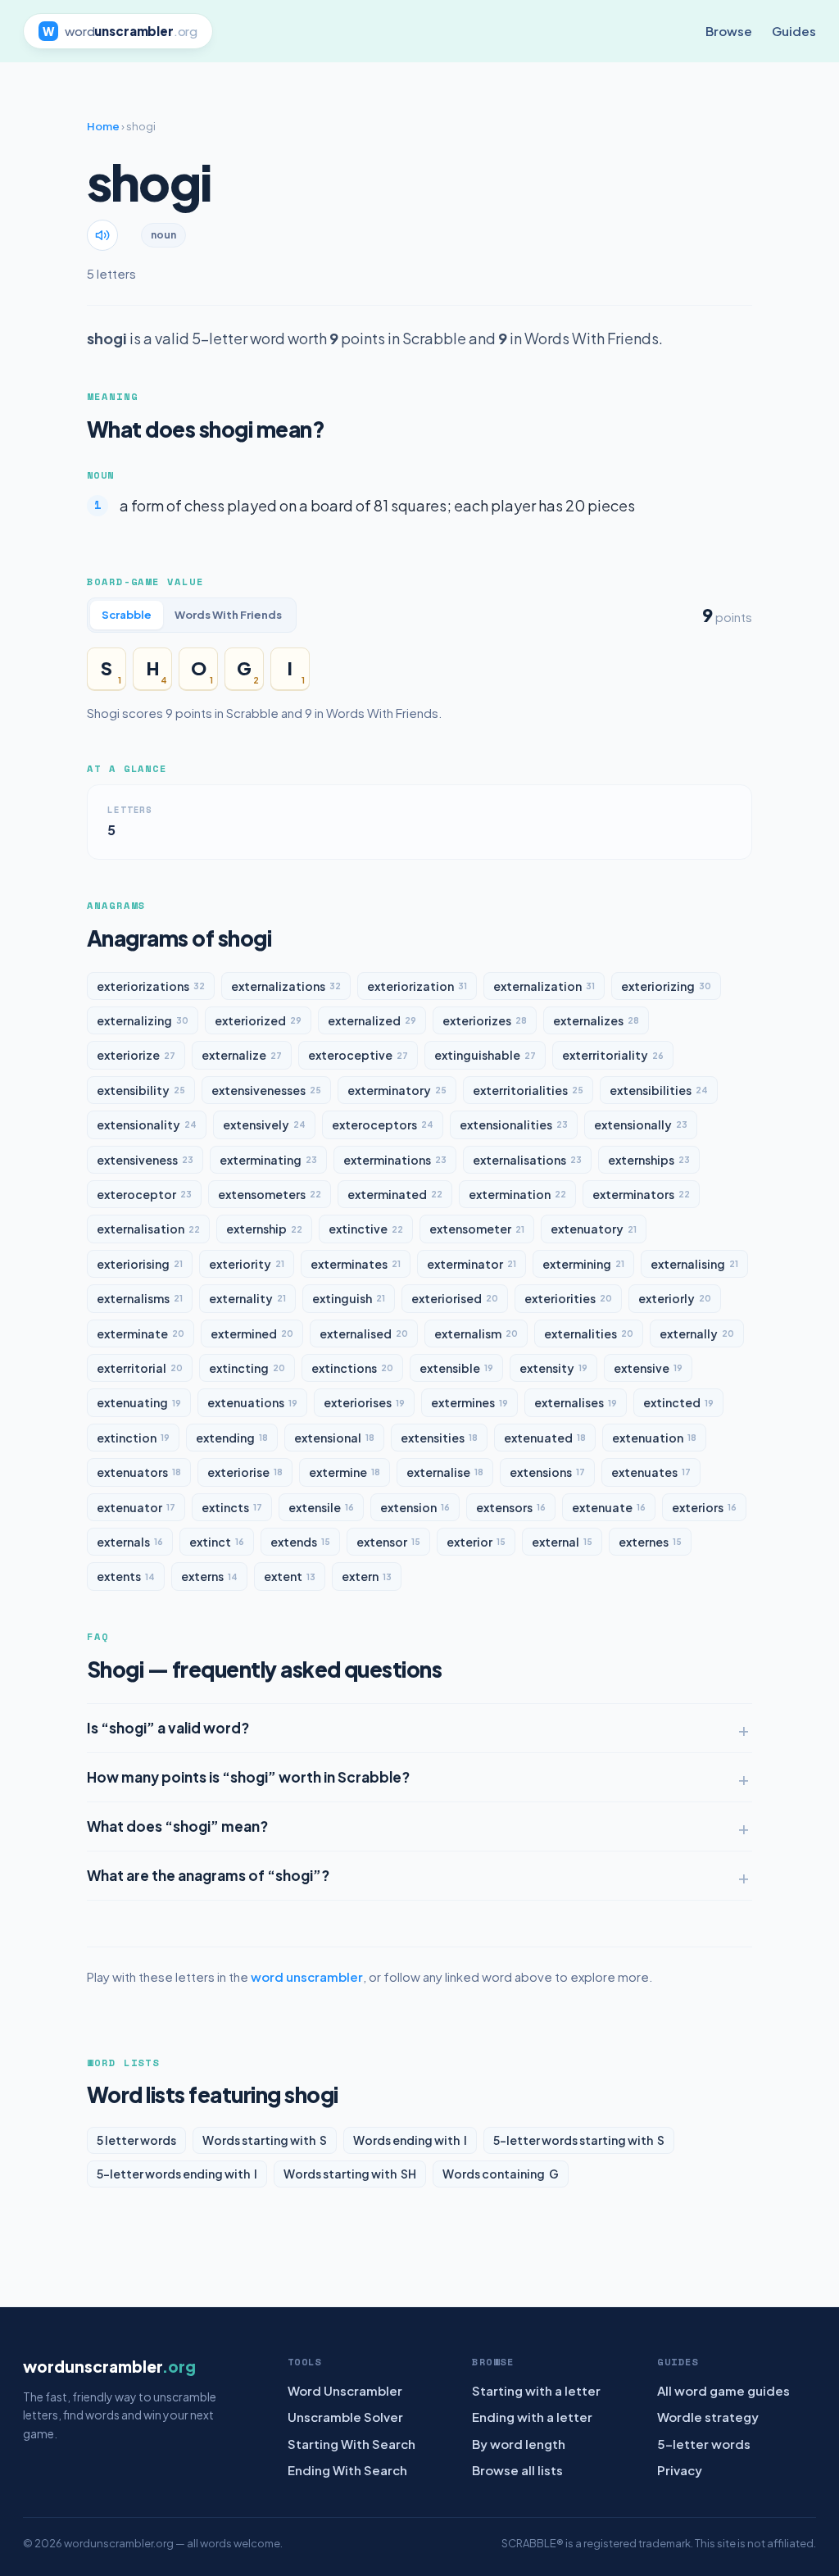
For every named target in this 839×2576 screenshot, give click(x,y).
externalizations (286, 986)
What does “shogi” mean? (177, 1826)
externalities (589, 1333)
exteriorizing (666, 986)
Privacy (680, 2470)
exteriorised (455, 1298)
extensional (334, 1438)
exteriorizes (485, 1020)
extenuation (654, 1438)
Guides (794, 31)
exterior (476, 1542)
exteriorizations (151, 986)
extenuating (139, 1402)
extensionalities (514, 1124)
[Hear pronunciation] (102, 235)
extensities (439, 1438)
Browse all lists (517, 2470)
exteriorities (568, 1298)
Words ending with (410, 2140)
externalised (364, 1333)
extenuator (136, 1507)
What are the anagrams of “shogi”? (208, 1875)
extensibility (141, 1090)
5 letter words (136, 2140)
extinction (133, 1438)
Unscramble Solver (345, 2417)
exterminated (395, 1194)
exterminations (395, 1160)
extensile (321, 1507)
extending (232, 1438)
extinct (217, 1542)
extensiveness (145, 1160)
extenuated (545, 1438)
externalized (372, 1020)
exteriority (247, 1264)
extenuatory (594, 1229)
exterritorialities (528, 1090)
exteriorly (675, 1298)
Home (103, 126)
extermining (583, 1264)
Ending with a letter (532, 2417)
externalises (576, 1402)
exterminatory (397, 1090)
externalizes (596, 1020)
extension (415, 1507)
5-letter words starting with (579, 2140)
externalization (544, 986)
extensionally (641, 1124)
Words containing (501, 2174)
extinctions (352, 1368)
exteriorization (417, 986)
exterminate (141, 1333)
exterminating (268, 1160)
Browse (729, 31)
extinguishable (485, 1055)
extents (126, 1576)
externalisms (140, 1298)
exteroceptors (383, 1124)
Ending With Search (347, 2470)
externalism (476, 1333)
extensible (456, 1368)
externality (247, 1298)
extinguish (349, 1298)
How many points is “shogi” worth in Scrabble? (248, 1777)
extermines (469, 1402)
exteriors (704, 1507)
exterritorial (140, 1368)
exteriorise (245, 1472)
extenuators (139, 1472)
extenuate (609, 1507)
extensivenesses (266, 1090)
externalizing (143, 1020)
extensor (388, 1542)
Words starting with (265, 2140)
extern (367, 1576)
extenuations (252, 1402)
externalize (242, 1055)
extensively (264, 1124)
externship (264, 1229)
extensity (553, 1368)
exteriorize (136, 1055)
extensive (648, 1368)
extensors (511, 1507)
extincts (232, 1507)
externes (650, 1542)
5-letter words (704, 2444)
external (562, 1542)
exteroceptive (358, 1055)
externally (697, 1333)
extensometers (270, 1194)
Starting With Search (351, 2444)
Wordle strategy (708, 2417)
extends (300, 1542)
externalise (445, 1472)
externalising (694, 1264)
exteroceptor (144, 1194)
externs (209, 1576)
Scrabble (127, 615)
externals (130, 1542)
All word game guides (723, 2390)
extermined (252, 1333)
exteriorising (140, 1264)
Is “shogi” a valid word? (168, 1728)
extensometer (477, 1229)
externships (649, 1160)
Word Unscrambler (345, 2390)
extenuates (651, 1472)
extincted (678, 1402)
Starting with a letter (536, 2390)
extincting (247, 1368)
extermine (345, 1472)
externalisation (148, 1229)
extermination (517, 1194)
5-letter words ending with (177, 2174)
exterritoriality (613, 1055)
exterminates (356, 1264)
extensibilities (659, 1090)
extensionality (147, 1124)
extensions (547, 1472)
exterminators (641, 1194)
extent (290, 1576)
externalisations (527, 1160)
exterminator (472, 1264)
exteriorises (364, 1402)
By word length (519, 2444)
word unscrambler (307, 1976)
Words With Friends (228, 615)
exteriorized (258, 1020)
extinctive (366, 1229)
